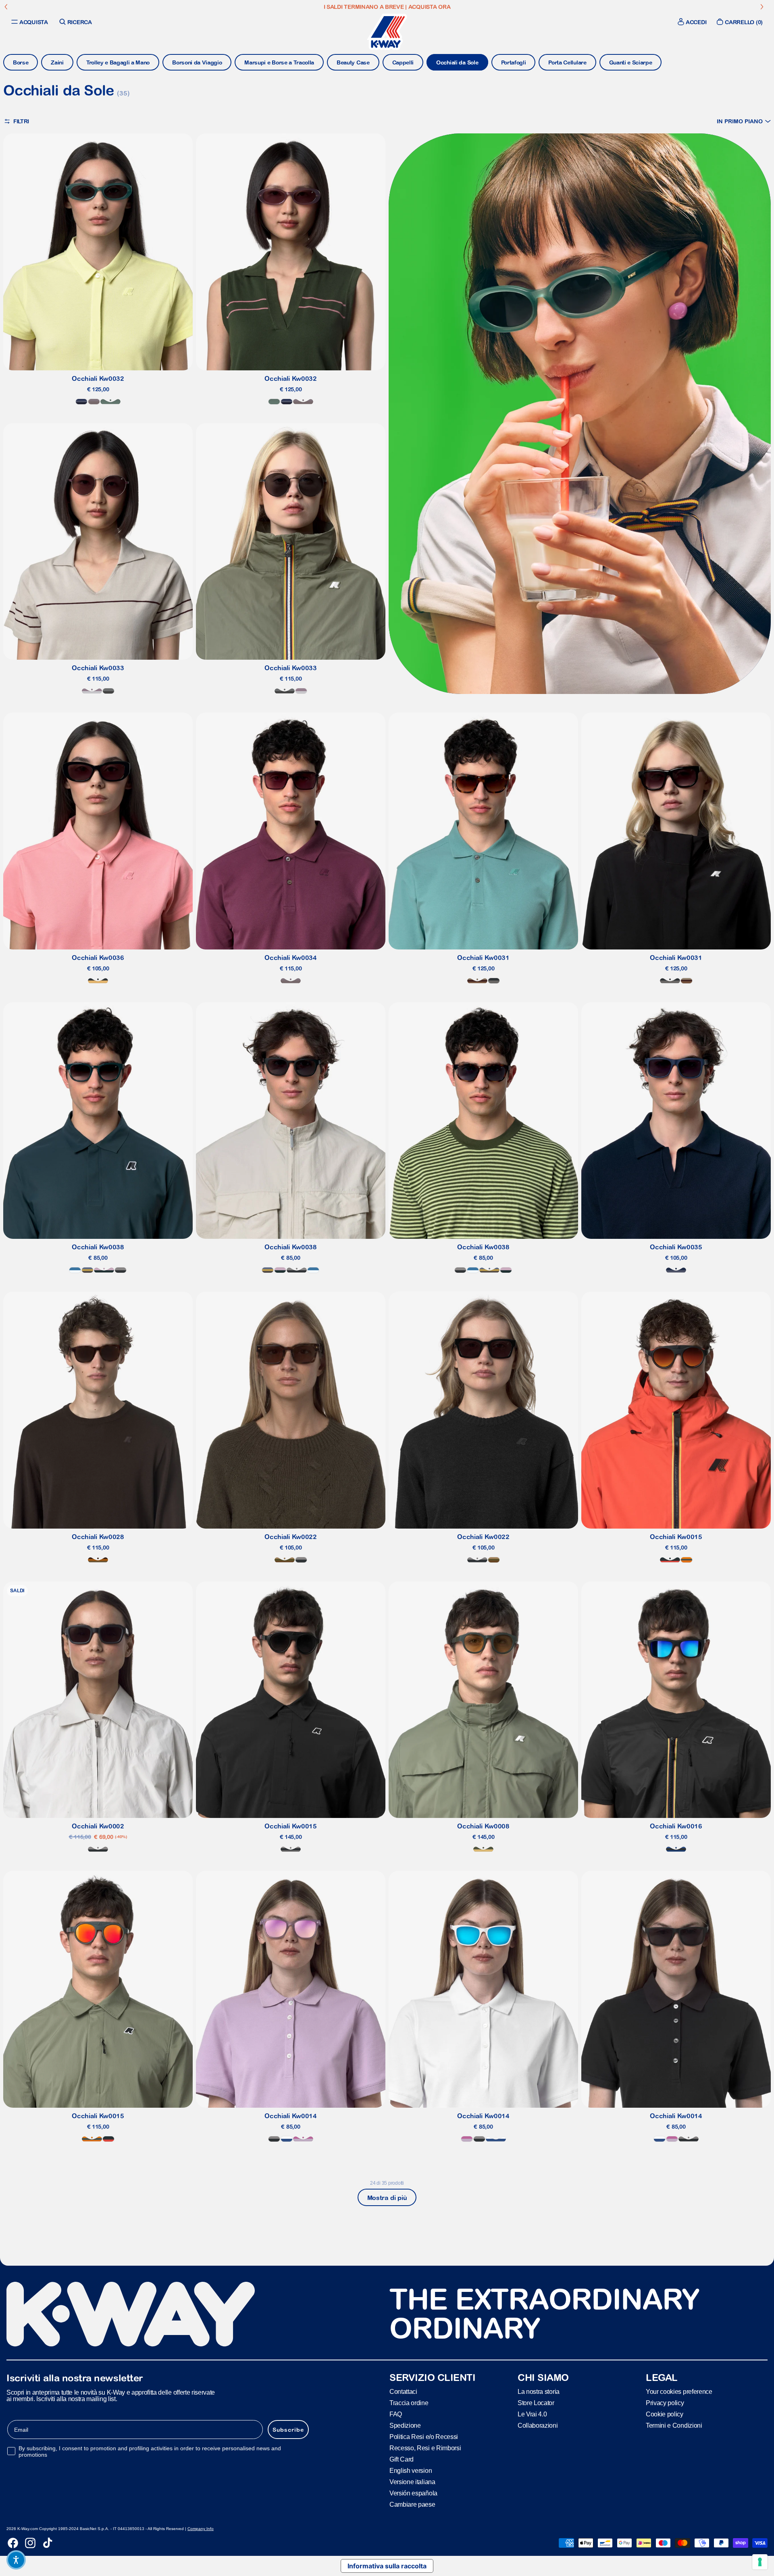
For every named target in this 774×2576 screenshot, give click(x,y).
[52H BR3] (98, 1560)
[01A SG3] (301, 1560)
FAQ (396, 2414)
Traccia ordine (409, 2403)
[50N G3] (285, 1560)
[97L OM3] (687, 1560)
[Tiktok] (48, 2543)
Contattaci (403, 2391)
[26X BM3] (75, 1270)
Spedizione (405, 2425)
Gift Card (402, 2459)
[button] (744, 121)
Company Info (201, 2529)
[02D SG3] (291, 1849)
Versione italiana (412, 2481)
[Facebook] (13, 2543)
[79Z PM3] (303, 2139)
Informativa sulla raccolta (387, 2566)
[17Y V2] (92, 691)
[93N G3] (110, 402)
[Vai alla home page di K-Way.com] (387, 32)
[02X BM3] (676, 1849)
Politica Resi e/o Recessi (424, 2436)
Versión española (413, 2493)
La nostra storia (539, 2391)
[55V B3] (81, 402)
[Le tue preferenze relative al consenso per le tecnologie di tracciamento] (760, 2562)
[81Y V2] (94, 402)
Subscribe (288, 2429)
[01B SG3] (494, 981)
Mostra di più (387, 2198)
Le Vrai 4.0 (532, 2414)
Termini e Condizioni (674, 2425)
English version (411, 2470)
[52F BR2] (477, 981)
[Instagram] (30, 2543)
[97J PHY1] (483, 1849)
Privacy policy (665, 2403)
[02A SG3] (121, 1270)
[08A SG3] (108, 691)
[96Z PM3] (104, 1270)
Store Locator (536, 2403)
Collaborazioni (538, 2425)
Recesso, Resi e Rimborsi (425, 2448)
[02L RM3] (670, 1560)
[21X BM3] (287, 2139)
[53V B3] (87, 1270)
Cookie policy (665, 2414)
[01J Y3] (98, 981)
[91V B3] (676, 1270)
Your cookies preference (679, 2391)
